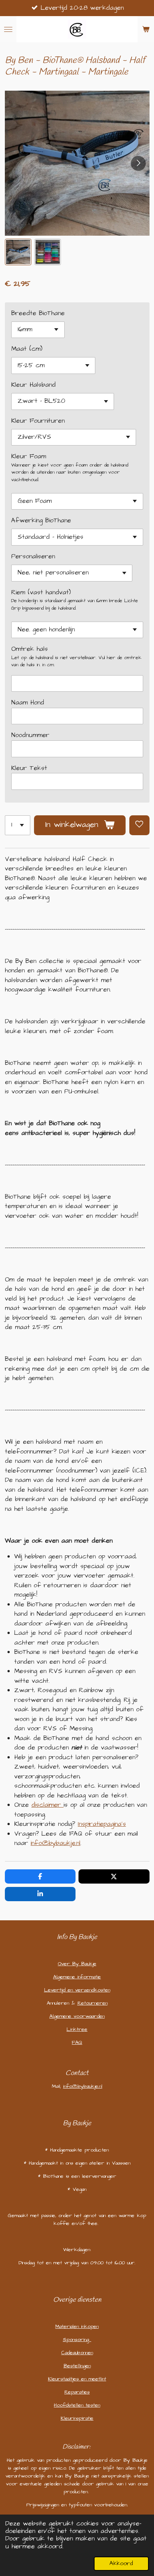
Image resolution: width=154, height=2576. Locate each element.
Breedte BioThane (38, 313)
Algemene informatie (77, 1977)
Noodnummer (30, 735)
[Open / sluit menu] (8, 29)
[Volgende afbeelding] (138, 163)
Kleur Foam (29, 456)
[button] (18, 252)
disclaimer (46, 1805)
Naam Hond (28, 703)
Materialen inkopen (77, 2326)
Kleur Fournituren (38, 421)
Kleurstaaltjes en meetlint (77, 2379)
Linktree (77, 2029)
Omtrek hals (30, 649)
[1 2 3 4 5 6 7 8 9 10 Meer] (18, 825)
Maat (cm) (27, 349)
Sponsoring (77, 2340)
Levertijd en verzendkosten (77, 1990)
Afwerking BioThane (41, 520)
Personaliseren (33, 556)
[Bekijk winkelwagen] (146, 29)
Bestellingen (77, 2366)
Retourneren (93, 2003)
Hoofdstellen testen (77, 2405)
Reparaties (77, 2392)
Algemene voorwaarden (77, 2016)
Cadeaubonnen (77, 2353)
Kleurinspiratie (77, 2418)
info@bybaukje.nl (56, 1843)
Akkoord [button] (121, 2563)
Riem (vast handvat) (41, 592)
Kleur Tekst (29, 768)
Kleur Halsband (33, 385)
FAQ (77, 2042)
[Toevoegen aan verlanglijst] (139, 825)
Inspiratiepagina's (102, 1824)
